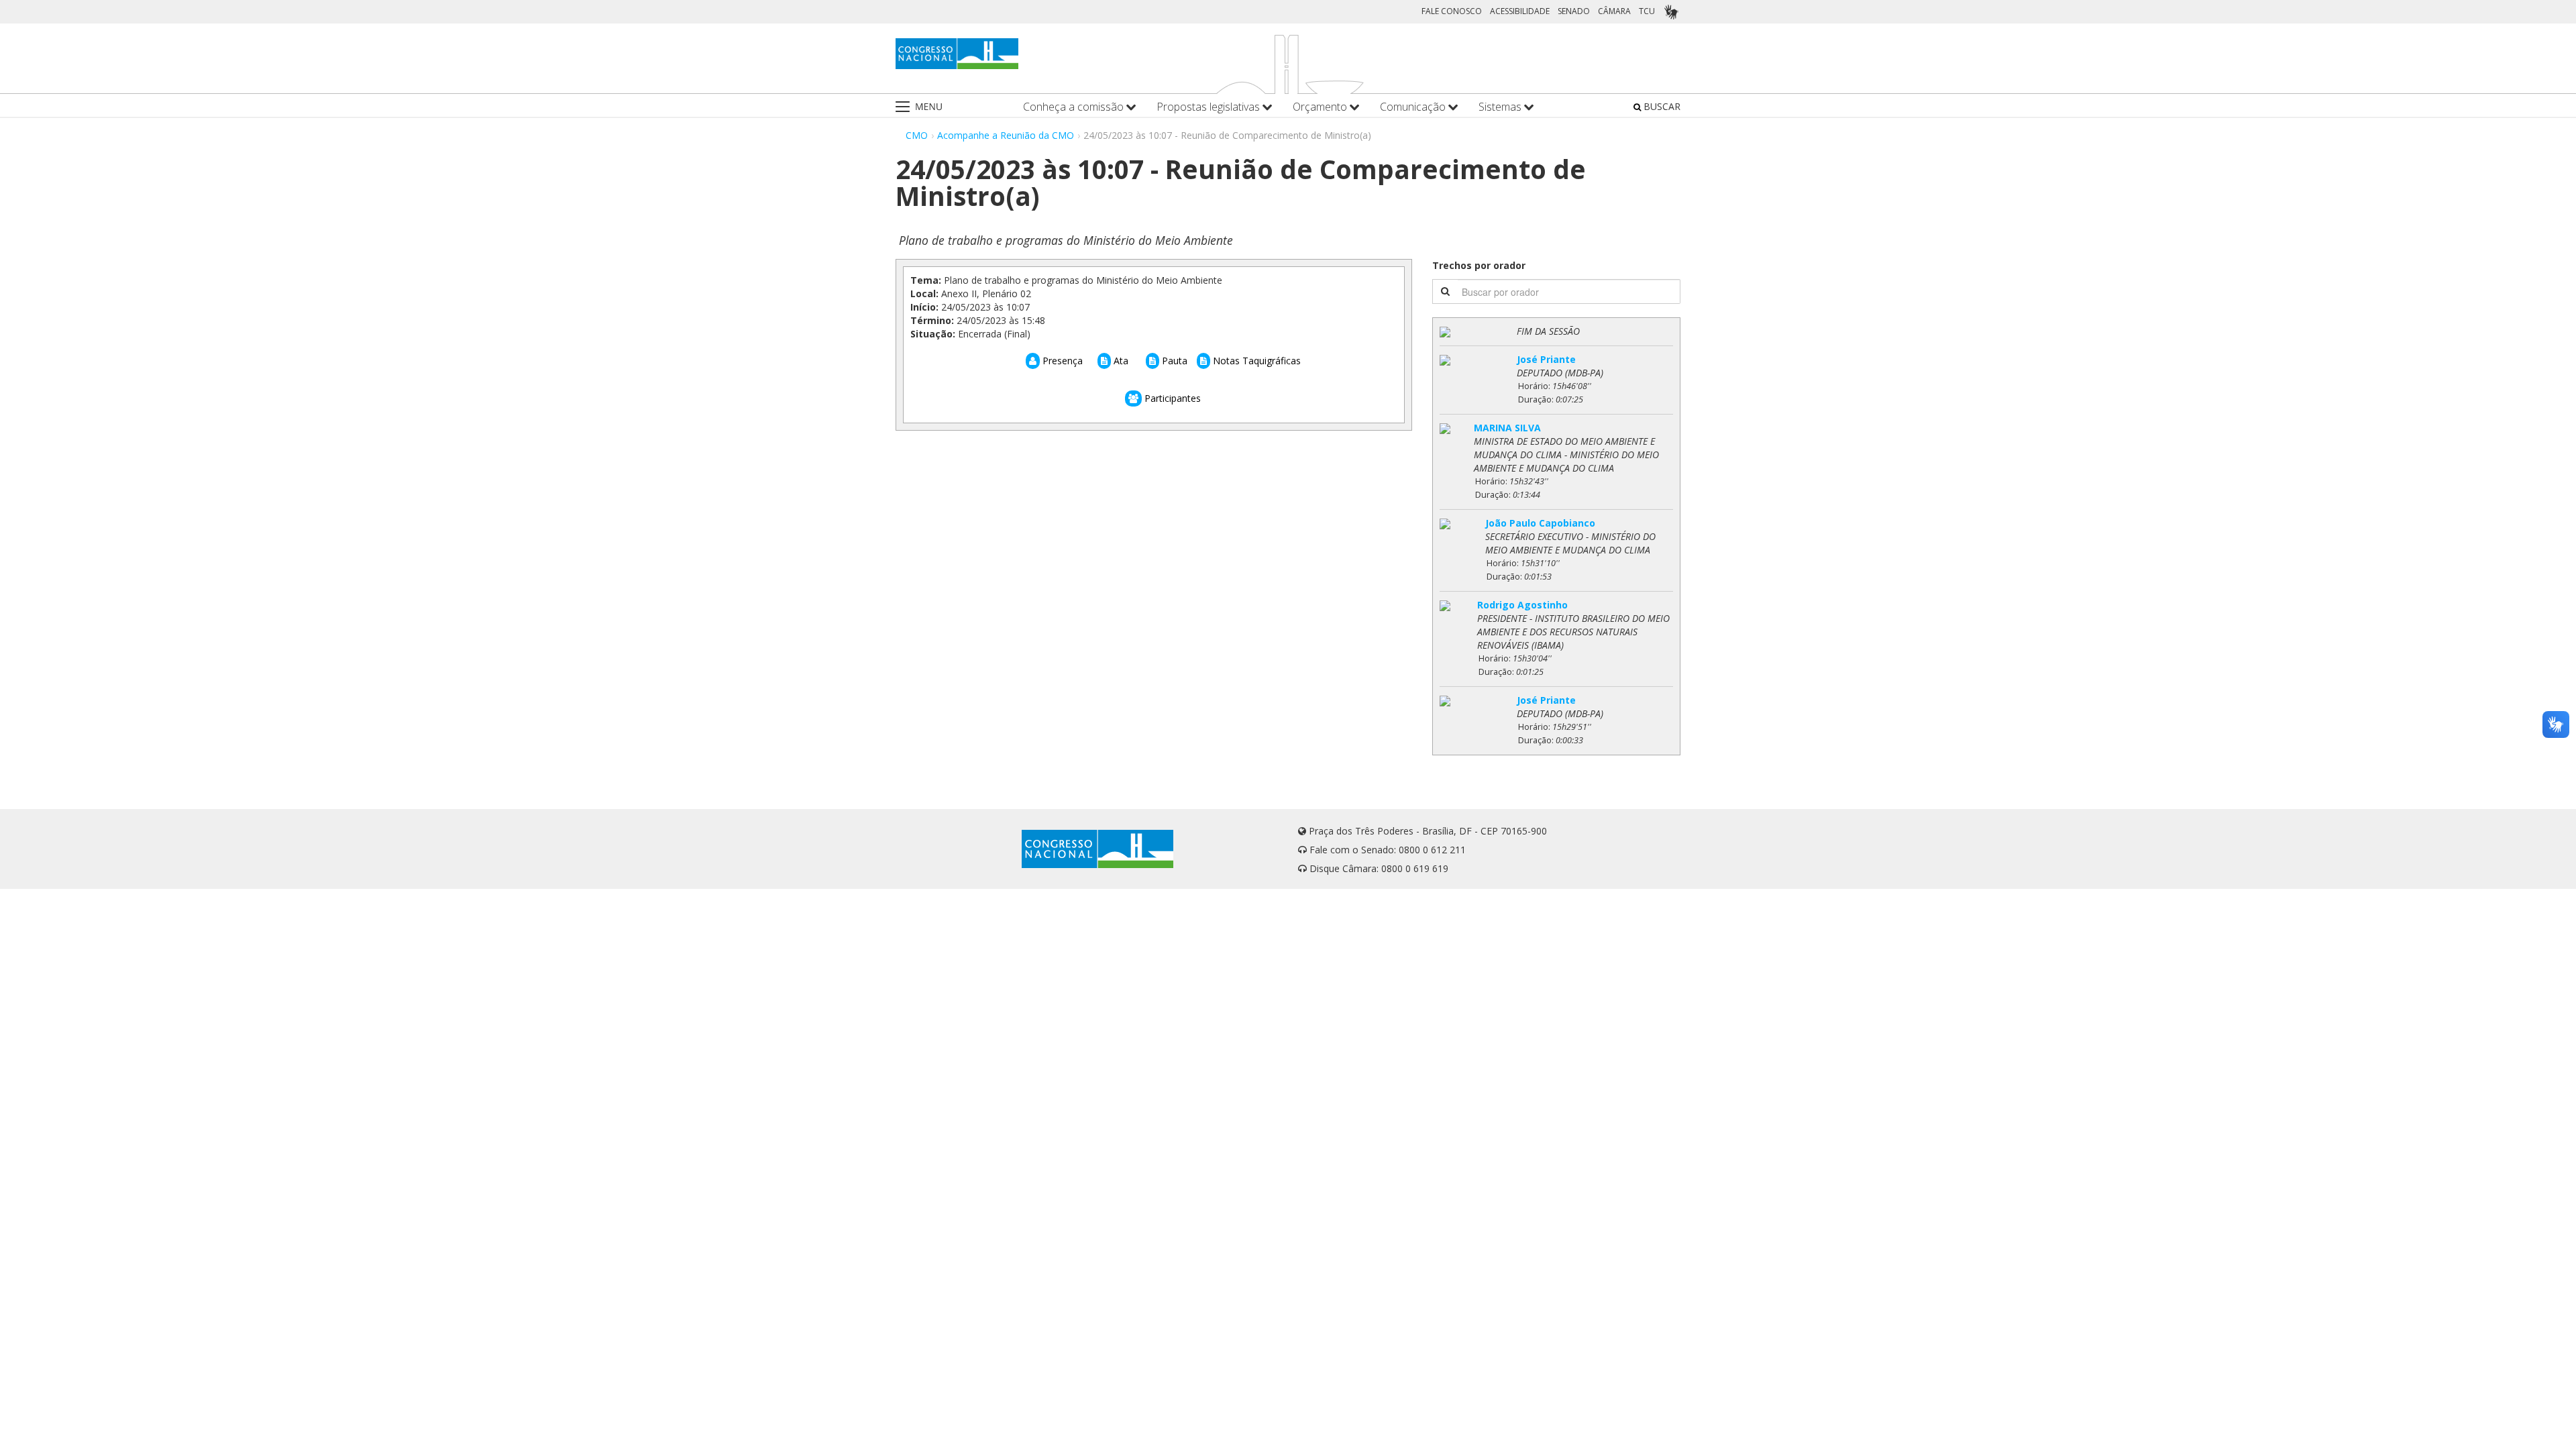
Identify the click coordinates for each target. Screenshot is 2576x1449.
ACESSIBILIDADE (1520, 11)
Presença (1061, 361)
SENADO (1574, 11)
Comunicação (1414, 107)
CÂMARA (1614, 11)
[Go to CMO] (957, 54)
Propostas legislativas (1210, 107)
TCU (1647, 11)
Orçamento (1321, 107)
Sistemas (1501, 107)
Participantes (1171, 398)
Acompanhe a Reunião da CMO (1006, 135)
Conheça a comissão (1075, 107)
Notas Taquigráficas (1255, 361)
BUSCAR (1661, 106)
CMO (917, 135)
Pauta (1173, 361)
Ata (1120, 361)
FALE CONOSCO (1452, 11)
